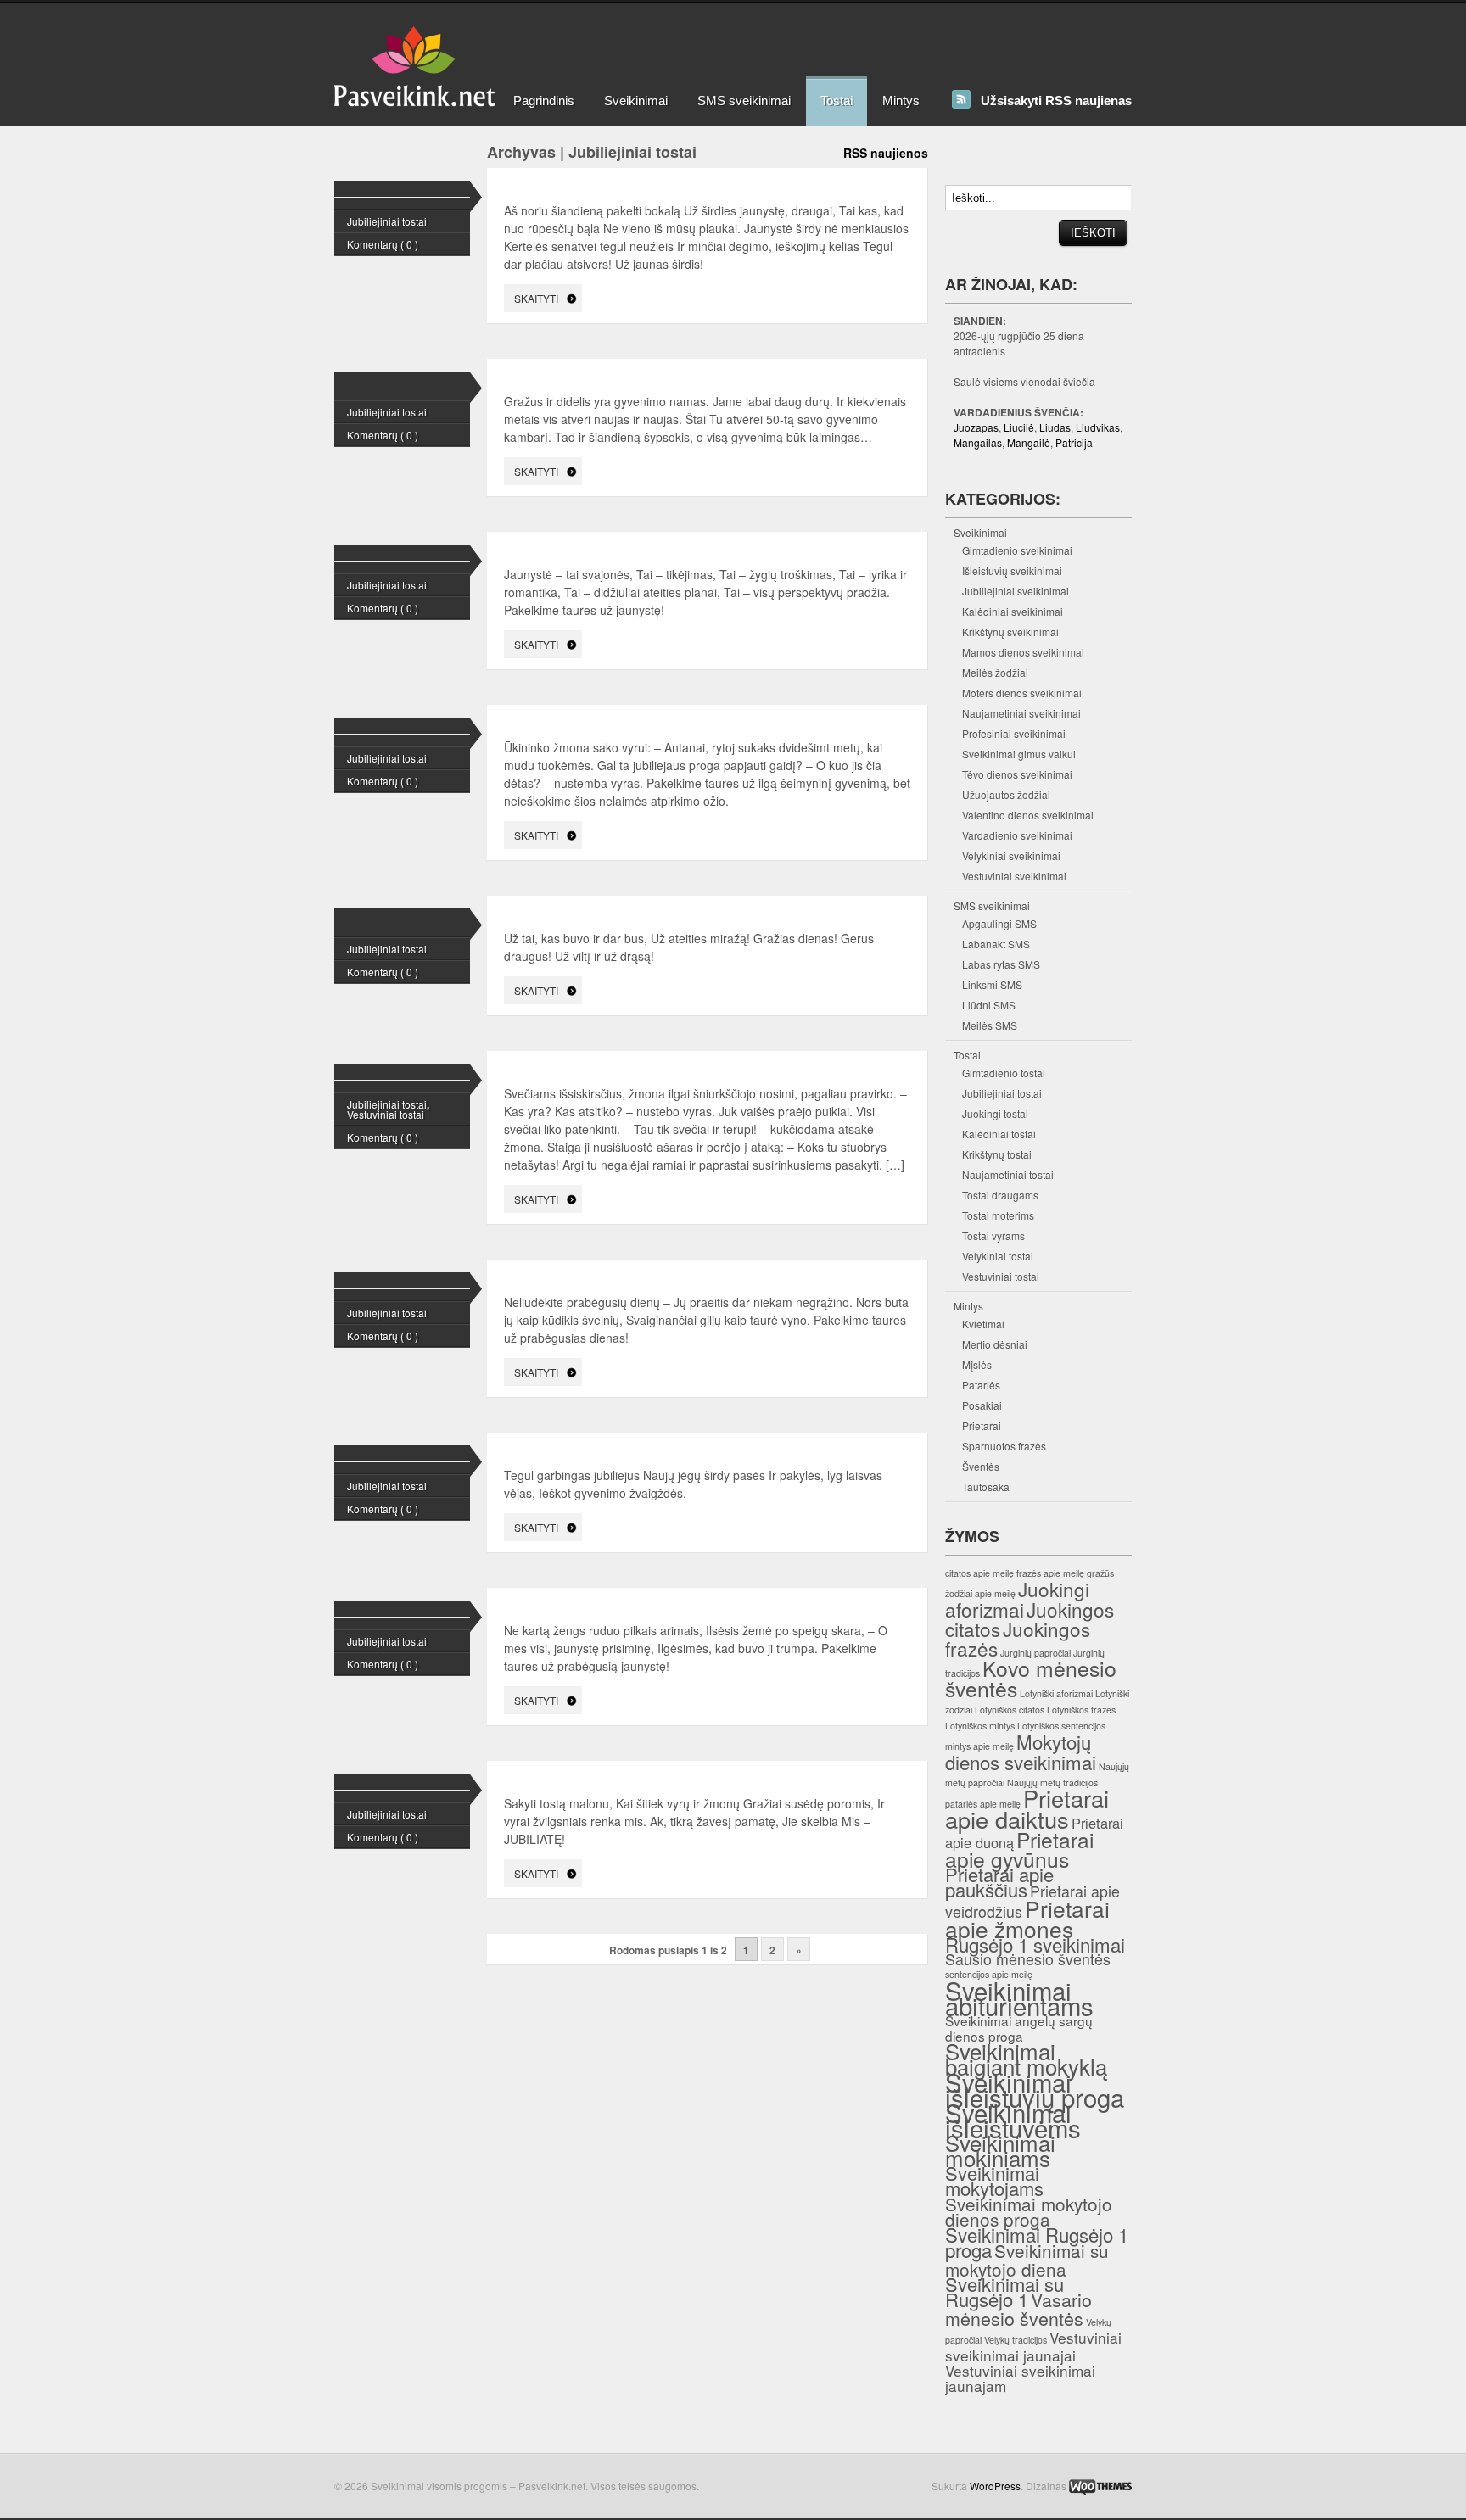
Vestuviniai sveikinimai (1014, 876)
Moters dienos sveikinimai (1022, 693)
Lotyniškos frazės (1081, 1710)
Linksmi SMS (992, 984)
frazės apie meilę (1050, 1573)
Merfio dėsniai (995, 1344)
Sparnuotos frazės (1004, 1446)
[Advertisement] (804, 38)
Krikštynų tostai (997, 1154)
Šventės (981, 1466)
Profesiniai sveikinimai (1014, 733)
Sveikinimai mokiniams (1000, 2150)
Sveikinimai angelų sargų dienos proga (1019, 2028)
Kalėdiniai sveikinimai (1013, 611)
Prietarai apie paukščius (999, 1882)
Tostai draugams (1000, 1195)
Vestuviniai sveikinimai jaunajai (1033, 2346)
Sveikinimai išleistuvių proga (1035, 2089)
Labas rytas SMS (1001, 964)
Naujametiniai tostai (1008, 1174)
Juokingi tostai (995, 1113)
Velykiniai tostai (998, 1256)
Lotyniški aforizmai (1056, 1693)
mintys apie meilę (979, 1746)
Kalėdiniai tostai (999, 1134)
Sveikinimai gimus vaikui (1019, 754)
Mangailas (978, 442)
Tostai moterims (998, 1215)
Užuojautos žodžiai (1006, 794)
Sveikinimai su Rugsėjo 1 (1004, 2291)
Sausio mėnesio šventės (1028, 1959)
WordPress (995, 2486)
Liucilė (1019, 427)
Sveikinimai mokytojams (994, 2180)
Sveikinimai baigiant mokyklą (1026, 2058)
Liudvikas (1098, 427)
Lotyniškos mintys (980, 1726)
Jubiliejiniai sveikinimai (1016, 591)
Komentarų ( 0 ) (383, 244)
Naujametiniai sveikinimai (1021, 713)
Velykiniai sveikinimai (1011, 855)
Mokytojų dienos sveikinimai (1021, 1752)
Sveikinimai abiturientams (1019, 1998)
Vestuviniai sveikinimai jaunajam (1020, 2378)
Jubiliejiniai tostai (387, 221)
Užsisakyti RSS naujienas (1056, 101)
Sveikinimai (636, 101)
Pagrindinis (544, 101)
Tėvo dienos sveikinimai (1017, 774)
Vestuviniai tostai (386, 1114)
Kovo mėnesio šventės (1031, 1678)
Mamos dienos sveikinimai (1023, 652)
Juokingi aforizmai (1017, 1599)
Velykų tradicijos (1016, 2340)
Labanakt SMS (996, 944)
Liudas (1055, 427)
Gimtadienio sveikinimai (1017, 550)
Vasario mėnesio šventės (1018, 2308)
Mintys (901, 101)
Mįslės (977, 1364)
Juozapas (976, 427)
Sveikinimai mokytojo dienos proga (1029, 2211)
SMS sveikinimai (744, 101)
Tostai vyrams (993, 1235)
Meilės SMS (990, 1025)
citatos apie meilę (979, 1573)
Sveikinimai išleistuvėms (1013, 2120)
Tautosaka (986, 1486)
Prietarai (982, 1425)
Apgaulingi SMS (999, 923)
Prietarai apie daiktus (1027, 1808)
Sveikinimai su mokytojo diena (1027, 2260)
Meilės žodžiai (995, 672)
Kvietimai (983, 1324)
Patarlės (981, 1385)
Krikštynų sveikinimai (1010, 631)
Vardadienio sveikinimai (1017, 835)
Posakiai (982, 1405)
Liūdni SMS (989, 1005)
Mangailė (1029, 442)
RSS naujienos (886, 153)
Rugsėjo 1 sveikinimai (1035, 1944)
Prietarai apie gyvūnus (1019, 1849)
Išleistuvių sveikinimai (1012, 570)
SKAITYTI (536, 298)
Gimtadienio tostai (1004, 1073)
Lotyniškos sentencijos (1061, 1726)
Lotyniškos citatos (1010, 1710)
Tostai (837, 101)
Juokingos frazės (1018, 1638)
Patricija (1074, 442)
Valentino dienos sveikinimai (1028, 815)
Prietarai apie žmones (1027, 1918)
